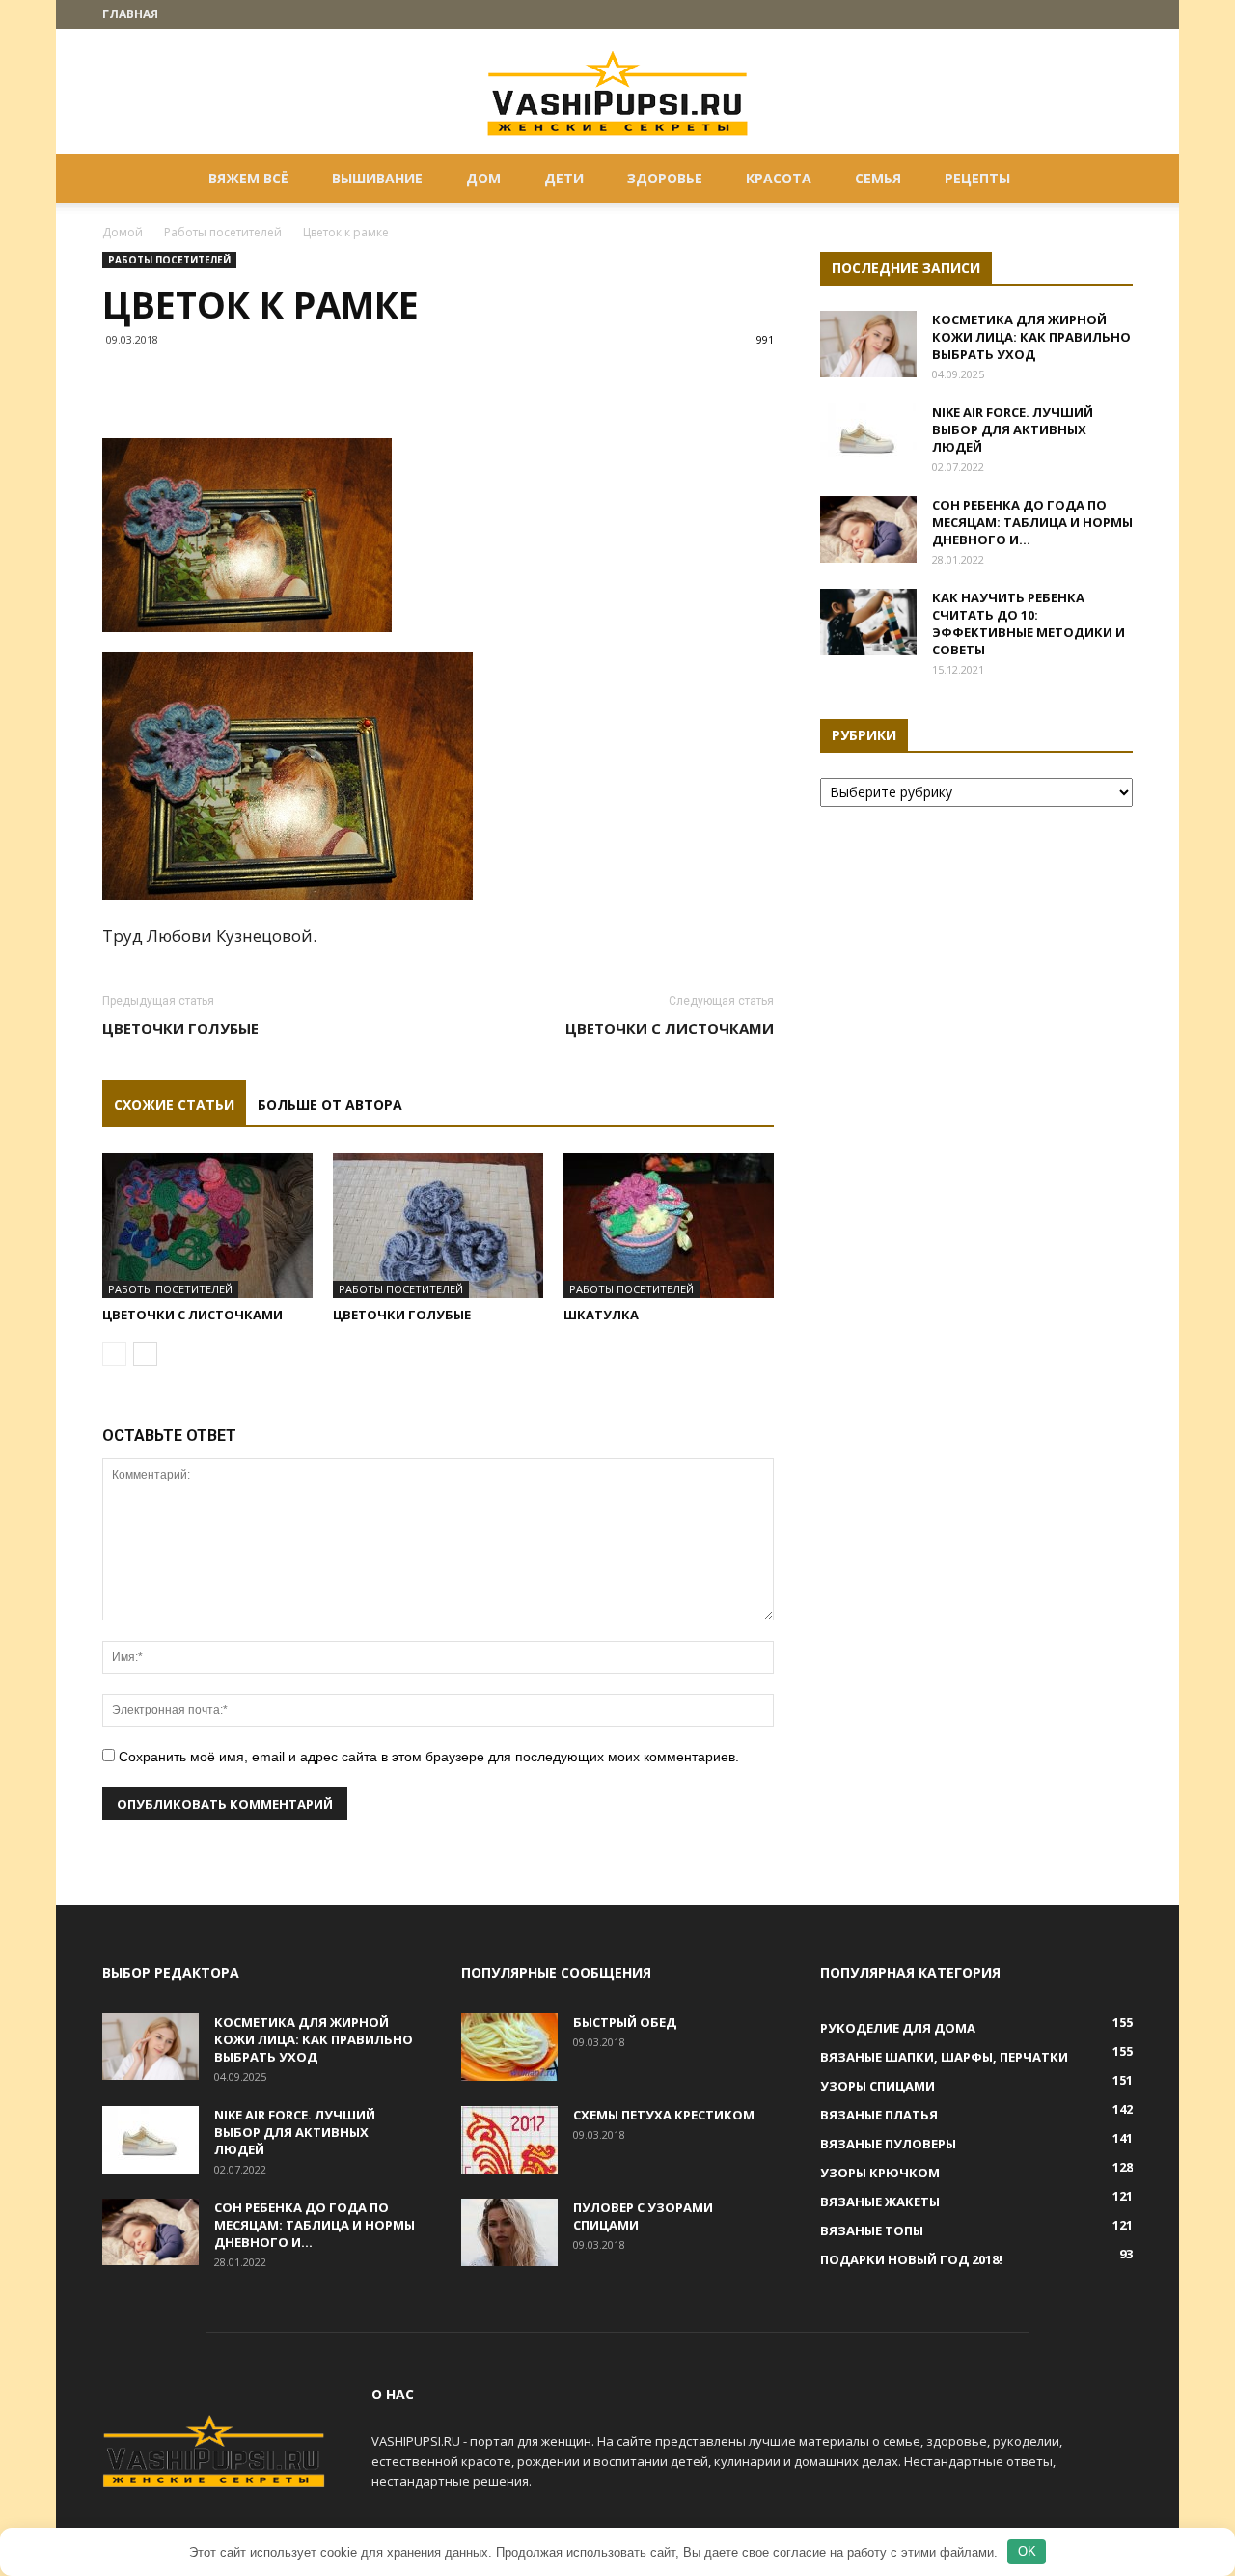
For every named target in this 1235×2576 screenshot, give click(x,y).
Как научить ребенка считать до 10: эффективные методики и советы (1029, 623)
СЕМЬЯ (878, 178)
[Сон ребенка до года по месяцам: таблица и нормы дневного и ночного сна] (868, 529)
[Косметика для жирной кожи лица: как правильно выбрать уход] (868, 344)
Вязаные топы (872, 2230)
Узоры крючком (880, 2173)
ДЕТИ (564, 178)
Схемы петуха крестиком (664, 2115)
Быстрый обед (625, 2022)
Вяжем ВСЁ (248, 178)
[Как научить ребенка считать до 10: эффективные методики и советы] (868, 622)
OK (1027, 2551)
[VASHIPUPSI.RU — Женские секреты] (617, 93)
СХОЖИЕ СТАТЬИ (174, 1105)
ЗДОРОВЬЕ (665, 178)
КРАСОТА (779, 178)
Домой (123, 232)
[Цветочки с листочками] (207, 1226)
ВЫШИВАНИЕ (377, 178)
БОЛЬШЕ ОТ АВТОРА (330, 1105)
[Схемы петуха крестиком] (509, 2140)
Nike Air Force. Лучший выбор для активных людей (1013, 429)
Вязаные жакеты (880, 2202)
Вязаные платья (879, 2115)
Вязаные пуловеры (888, 2144)
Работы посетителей (223, 232)
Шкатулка (601, 1315)
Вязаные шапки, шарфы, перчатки (944, 2057)
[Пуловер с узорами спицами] (509, 2232)
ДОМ (483, 178)
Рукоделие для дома (898, 2028)
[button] (1110, 180)
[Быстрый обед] (509, 2047)
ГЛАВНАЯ (130, 14)
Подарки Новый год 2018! (911, 2259)
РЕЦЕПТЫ (977, 178)
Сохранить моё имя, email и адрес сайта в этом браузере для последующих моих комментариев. (429, 1757)
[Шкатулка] (669, 1226)
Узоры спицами (878, 2086)
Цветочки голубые (180, 1028)
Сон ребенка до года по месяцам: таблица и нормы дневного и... (1032, 522)
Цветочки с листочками (670, 1028)
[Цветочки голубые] (438, 1226)
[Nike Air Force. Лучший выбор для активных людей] (868, 437)
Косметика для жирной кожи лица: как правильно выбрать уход (1031, 337)
